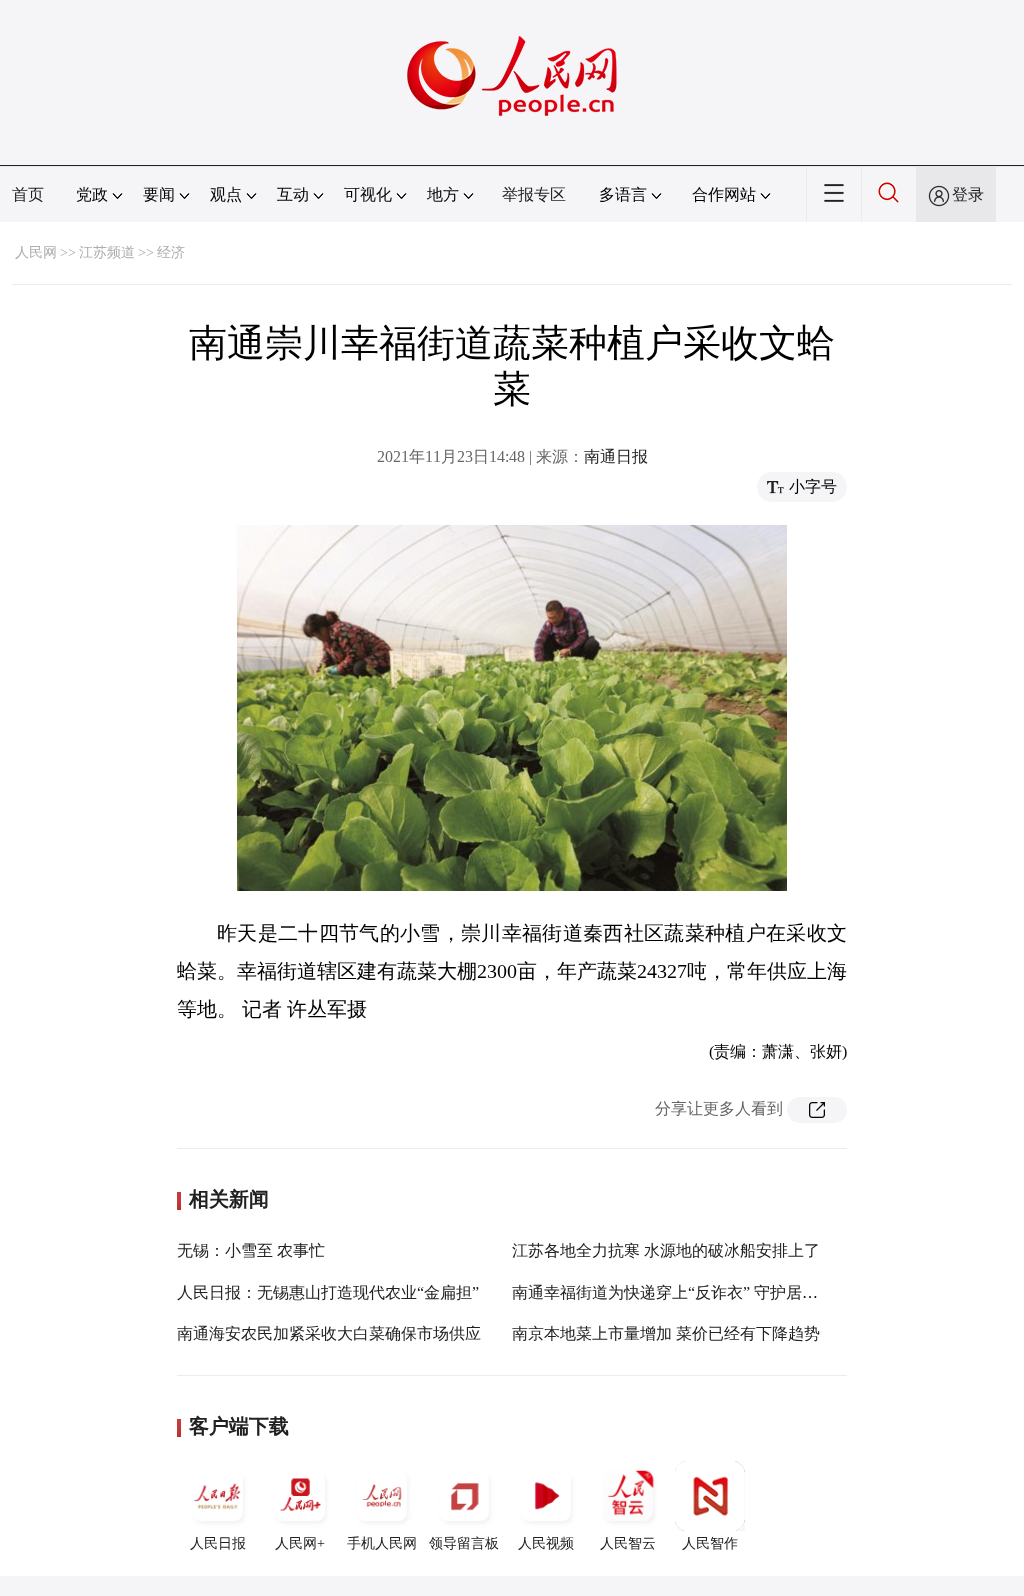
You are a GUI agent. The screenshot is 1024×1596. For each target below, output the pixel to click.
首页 (28, 194)
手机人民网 (382, 1543)
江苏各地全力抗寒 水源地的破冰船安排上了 (666, 1250)
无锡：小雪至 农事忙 (251, 1250)
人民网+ (300, 1543)
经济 (171, 252)
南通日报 (616, 456)
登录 (968, 194)
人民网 (36, 252)
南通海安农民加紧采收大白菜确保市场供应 (329, 1333)
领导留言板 (464, 1543)
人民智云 (628, 1543)
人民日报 (218, 1543)
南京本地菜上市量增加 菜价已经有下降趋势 (666, 1333)
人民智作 (710, 1543)
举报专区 (534, 194)
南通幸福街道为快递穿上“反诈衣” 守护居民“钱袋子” (696, 1292)
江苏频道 (107, 252)
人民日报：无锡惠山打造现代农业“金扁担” (328, 1292)
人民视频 (546, 1543)
